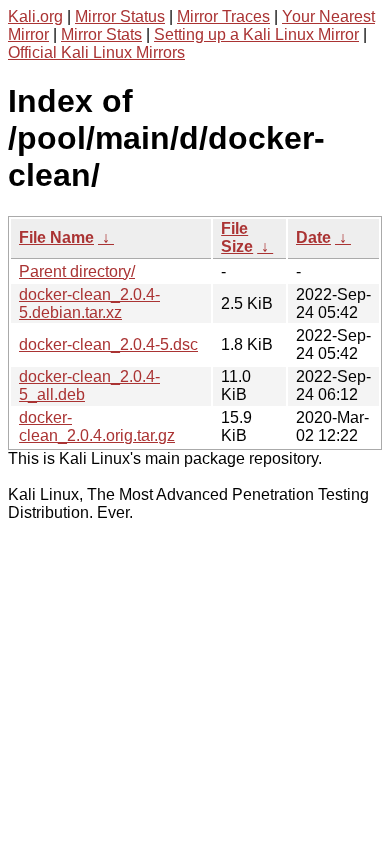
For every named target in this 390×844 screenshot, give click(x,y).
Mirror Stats (101, 34)
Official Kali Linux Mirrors (96, 52)
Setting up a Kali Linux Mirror (256, 34)
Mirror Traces (223, 16)
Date (313, 237)
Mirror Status (120, 16)
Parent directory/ (77, 271)
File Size (237, 237)
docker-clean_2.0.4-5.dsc (108, 344)
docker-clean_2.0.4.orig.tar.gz (97, 426)
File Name (56, 237)
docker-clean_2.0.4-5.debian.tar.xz (89, 303)
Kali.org (35, 16)
